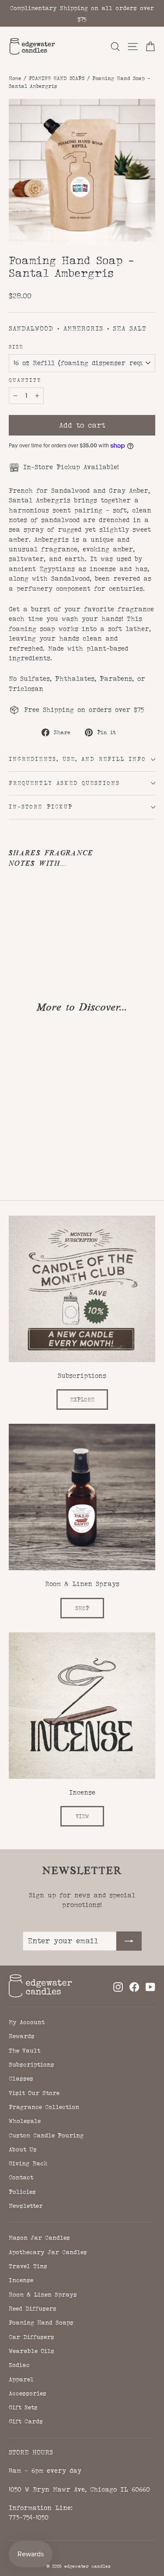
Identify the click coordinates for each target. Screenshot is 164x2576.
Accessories (28, 2393)
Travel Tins (28, 2266)
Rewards (22, 2036)
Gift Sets (23, 2407)
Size (16, 347)
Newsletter (26, 2206)
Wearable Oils (31, 2351)
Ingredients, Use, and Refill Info (77, 759)
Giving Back (28, 2163)
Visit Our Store (34, 2093)
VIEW (82, 1816)
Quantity (25, 380)
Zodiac (19, 2365)
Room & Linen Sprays (43, 2294)
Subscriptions (31, 2064)
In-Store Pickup (41, 807)
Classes (21, 2078)
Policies (22, 2192)
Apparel (21, 2379)
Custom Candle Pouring (46, 2135)
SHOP (82, 1608)
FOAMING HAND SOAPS (57, 78)
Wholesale (25, 2121)
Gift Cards (26, 2421)
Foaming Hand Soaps (41, 2322)
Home (15, 78)
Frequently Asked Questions (64, 783)
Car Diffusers (31, 2337)
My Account (27, 2022)
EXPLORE (82, 1400)
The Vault (24, 2050)
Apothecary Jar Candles (48, 2252)
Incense (21, 2280)
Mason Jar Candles (39, 2238)
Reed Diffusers (33, 2308)
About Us (23, 2149)
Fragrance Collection (44, 2107)
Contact (21, 2177)
